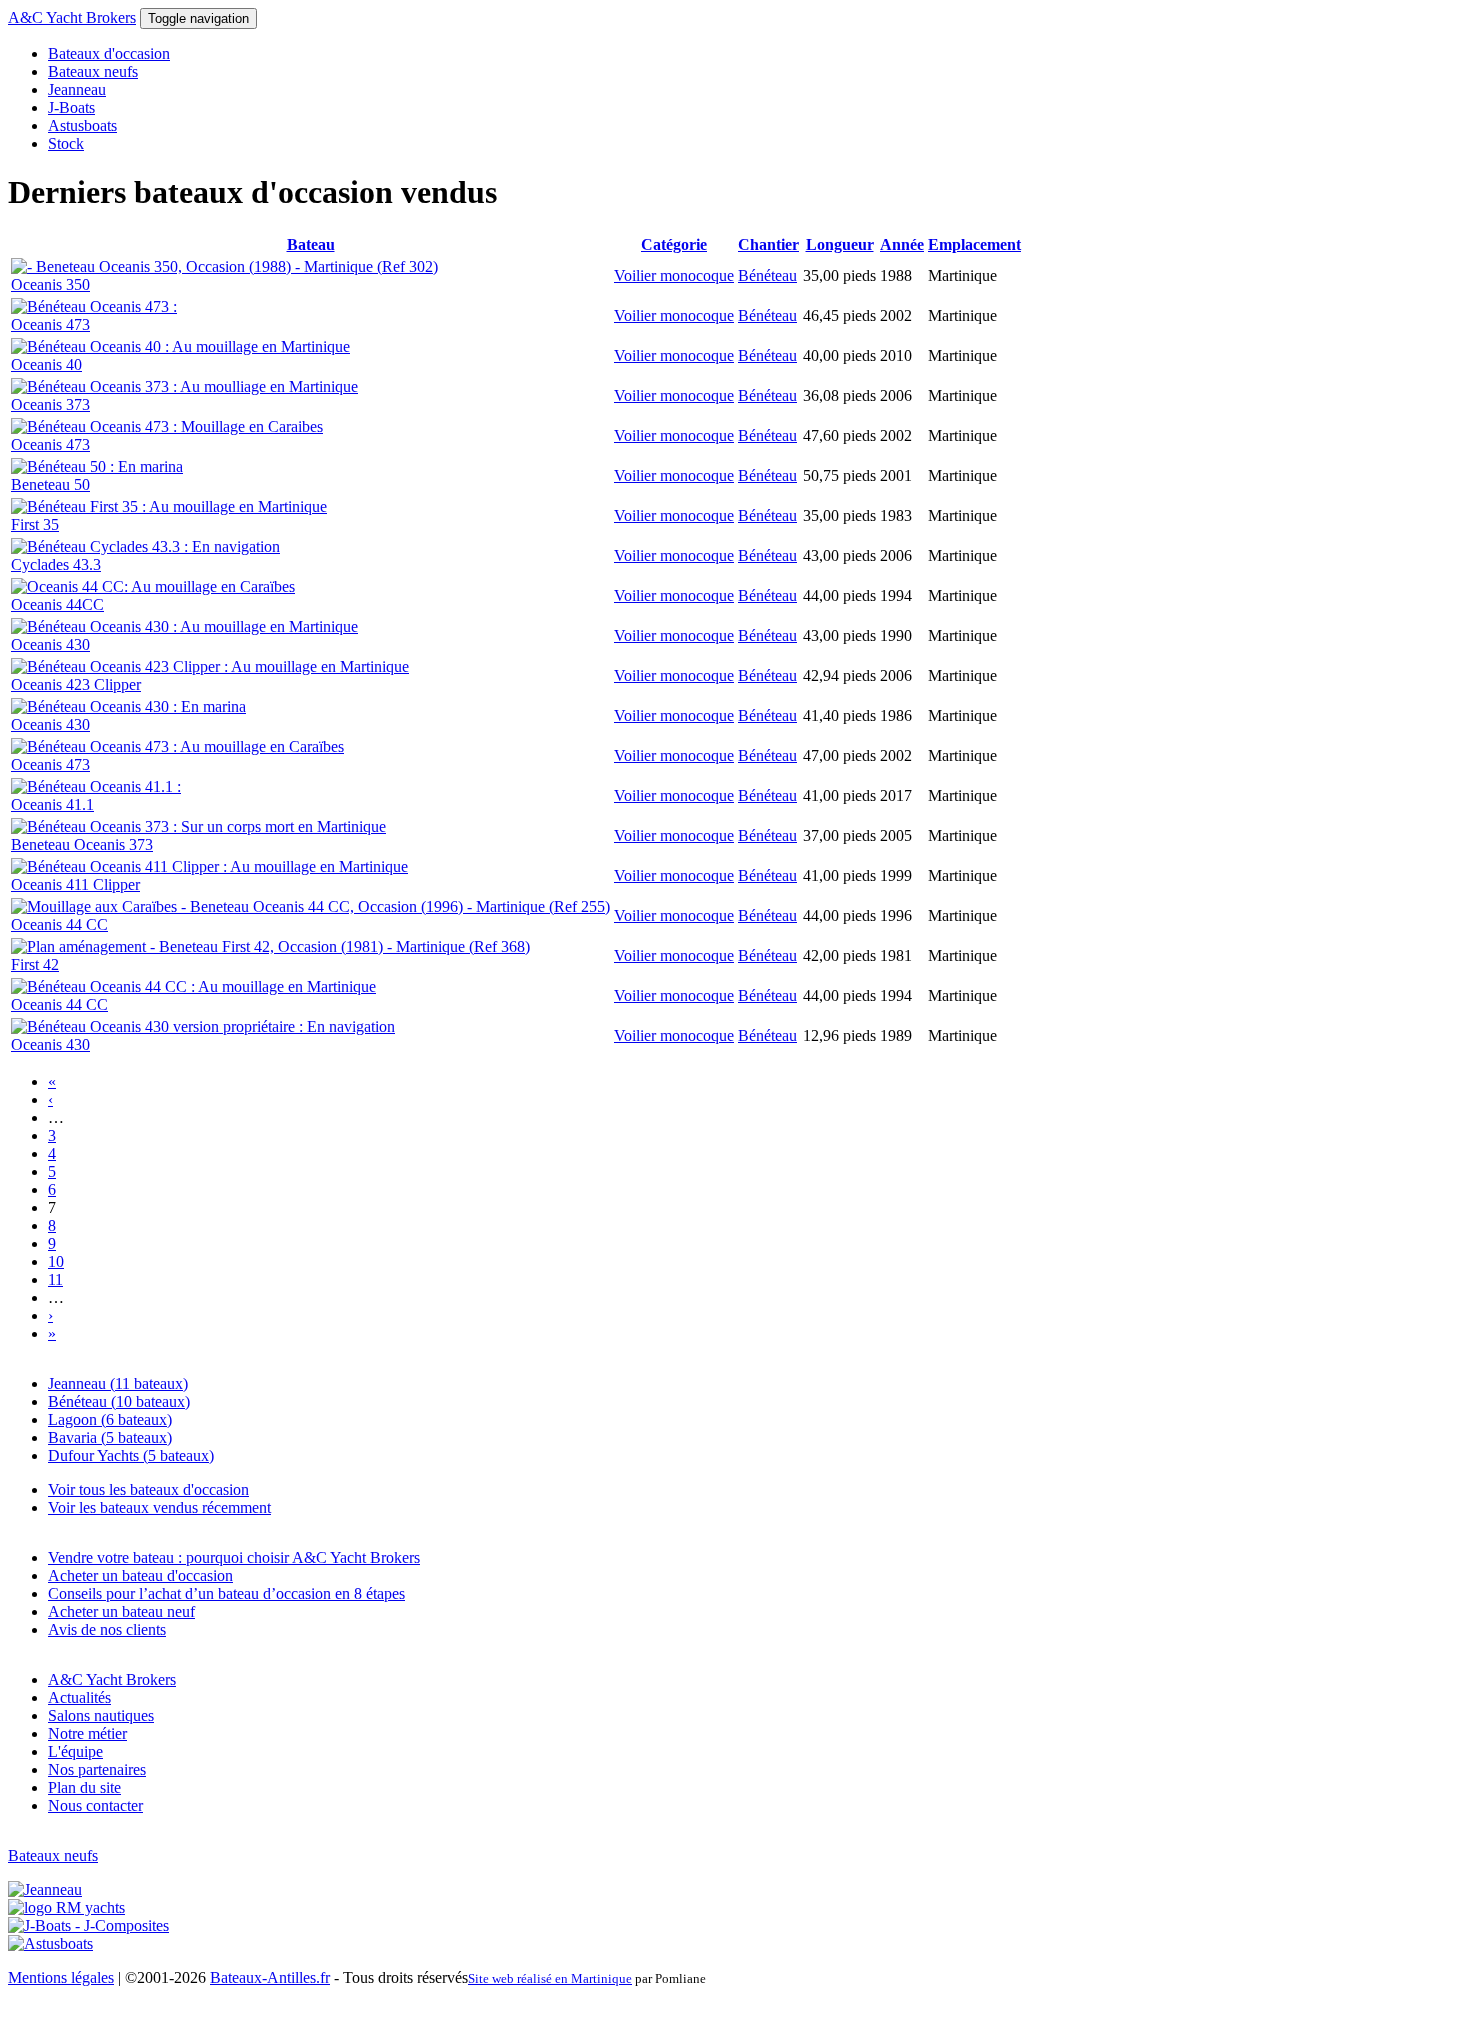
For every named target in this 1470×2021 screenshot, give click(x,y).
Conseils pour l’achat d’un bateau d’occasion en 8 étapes (226, 1593)
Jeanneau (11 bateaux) (118, 1383)
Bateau (311, 244)
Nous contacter (95, 1805)
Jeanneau (77, 89)
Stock (66, 143)
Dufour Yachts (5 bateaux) (131, 1455)
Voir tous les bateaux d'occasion (148, 1489)
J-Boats (71, 107)
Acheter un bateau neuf (121, 1611)
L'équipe (75, 1751)
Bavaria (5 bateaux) (110, 1437)
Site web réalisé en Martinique (550, 1978)
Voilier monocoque (674, 275)
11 (55, 1279)
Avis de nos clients (107, 1629)
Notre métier (87, 1733)
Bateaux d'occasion (109, 53)
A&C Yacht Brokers (72, 17)
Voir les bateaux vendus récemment (159, 1507)
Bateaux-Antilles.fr (270, 1977)
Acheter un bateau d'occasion (140, 1575)
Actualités (79, 1697)
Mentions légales (61, 1977)
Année (902, 244)
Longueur (840, 244)
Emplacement (974, 244)
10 (56, 1261)
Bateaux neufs (93, 71)
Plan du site (84, 1787)
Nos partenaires (97, 1769)
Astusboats (82, 125)
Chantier (768, 244)
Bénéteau (767, 275)
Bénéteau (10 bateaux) (119, 1401)
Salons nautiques (101, 1715)
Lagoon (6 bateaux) (110, 1419)
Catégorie (674, 244)
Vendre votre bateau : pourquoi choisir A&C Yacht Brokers (234, 1557)
